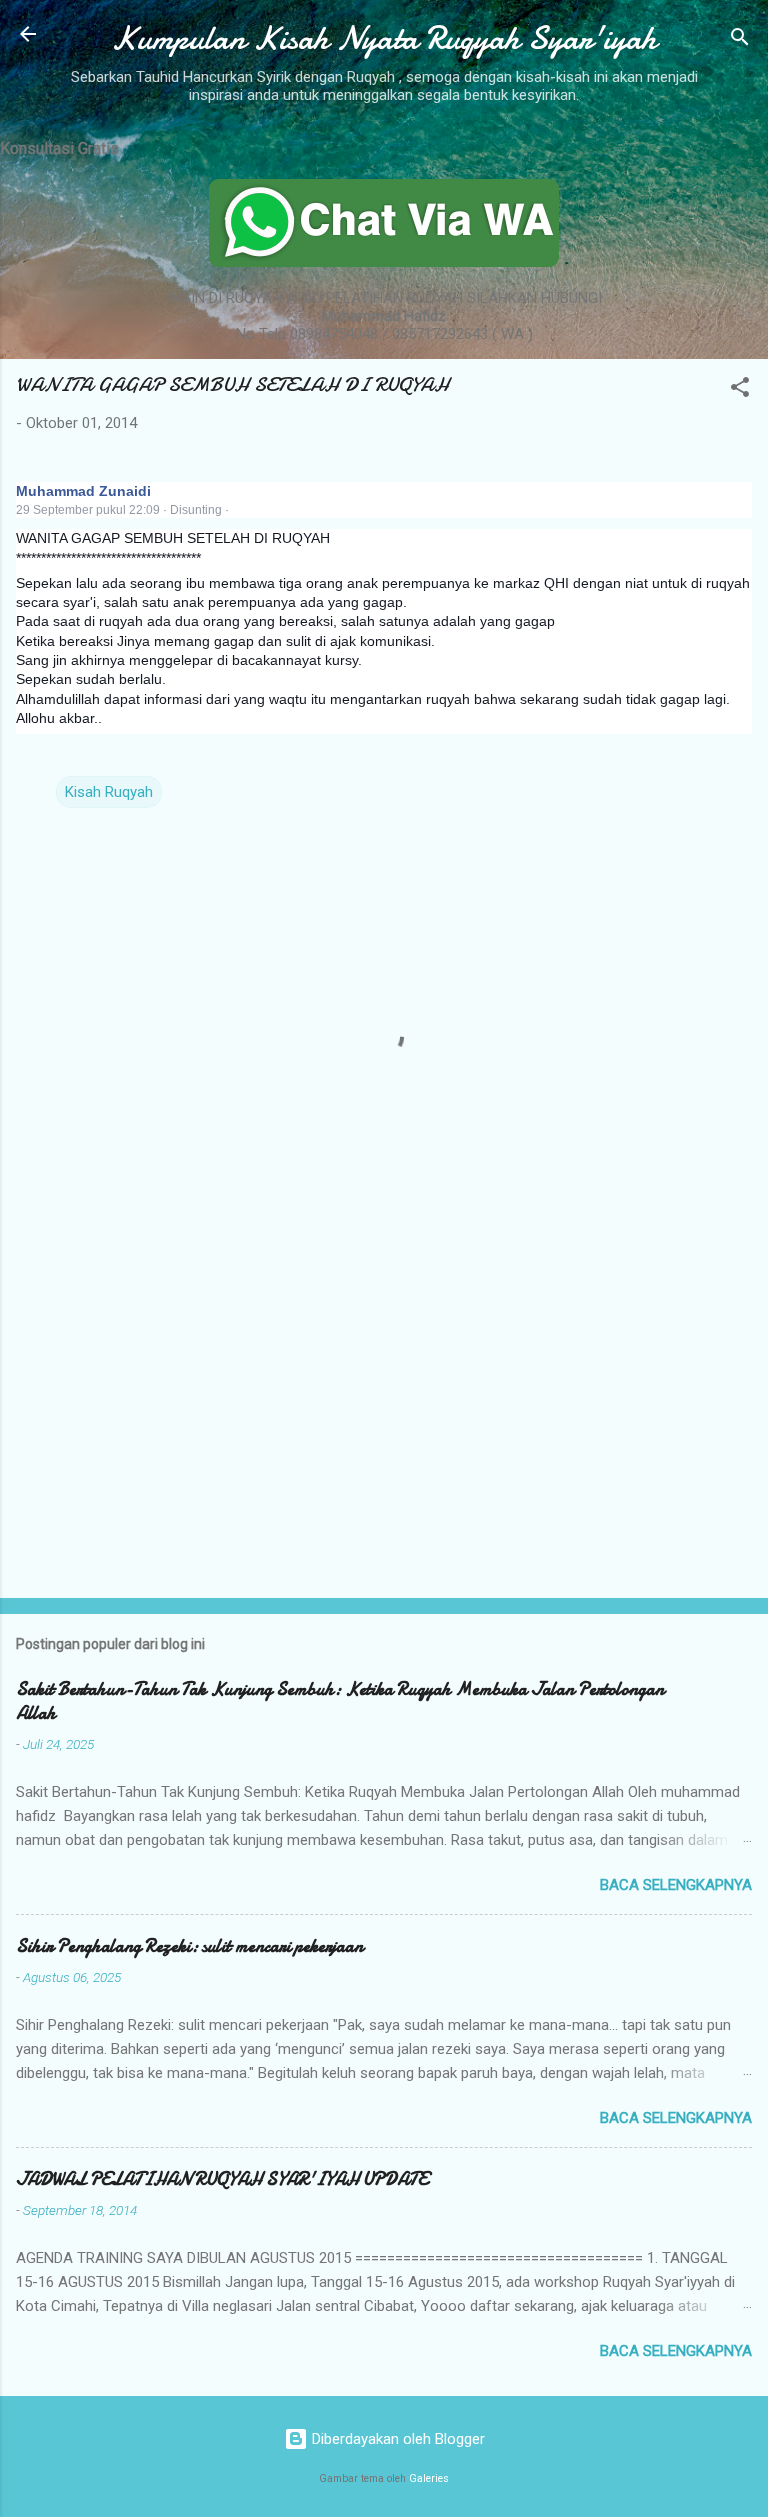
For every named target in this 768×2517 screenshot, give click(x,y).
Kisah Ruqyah (109, 792)
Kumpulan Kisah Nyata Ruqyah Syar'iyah (384, 38)
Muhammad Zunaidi (83, 491)
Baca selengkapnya (676, 1885)
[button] (740, 390)
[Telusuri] (740, 40)
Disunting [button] (196, 510)
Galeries (429, 2478)
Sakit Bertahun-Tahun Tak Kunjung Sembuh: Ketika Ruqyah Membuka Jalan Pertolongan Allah (340, 1701)
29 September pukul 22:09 (88, 510)
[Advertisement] (384, 1426)
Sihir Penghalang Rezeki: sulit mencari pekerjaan (189, 1946)
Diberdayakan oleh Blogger (396, 2439)
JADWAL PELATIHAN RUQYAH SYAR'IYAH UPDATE (222, 2179)
